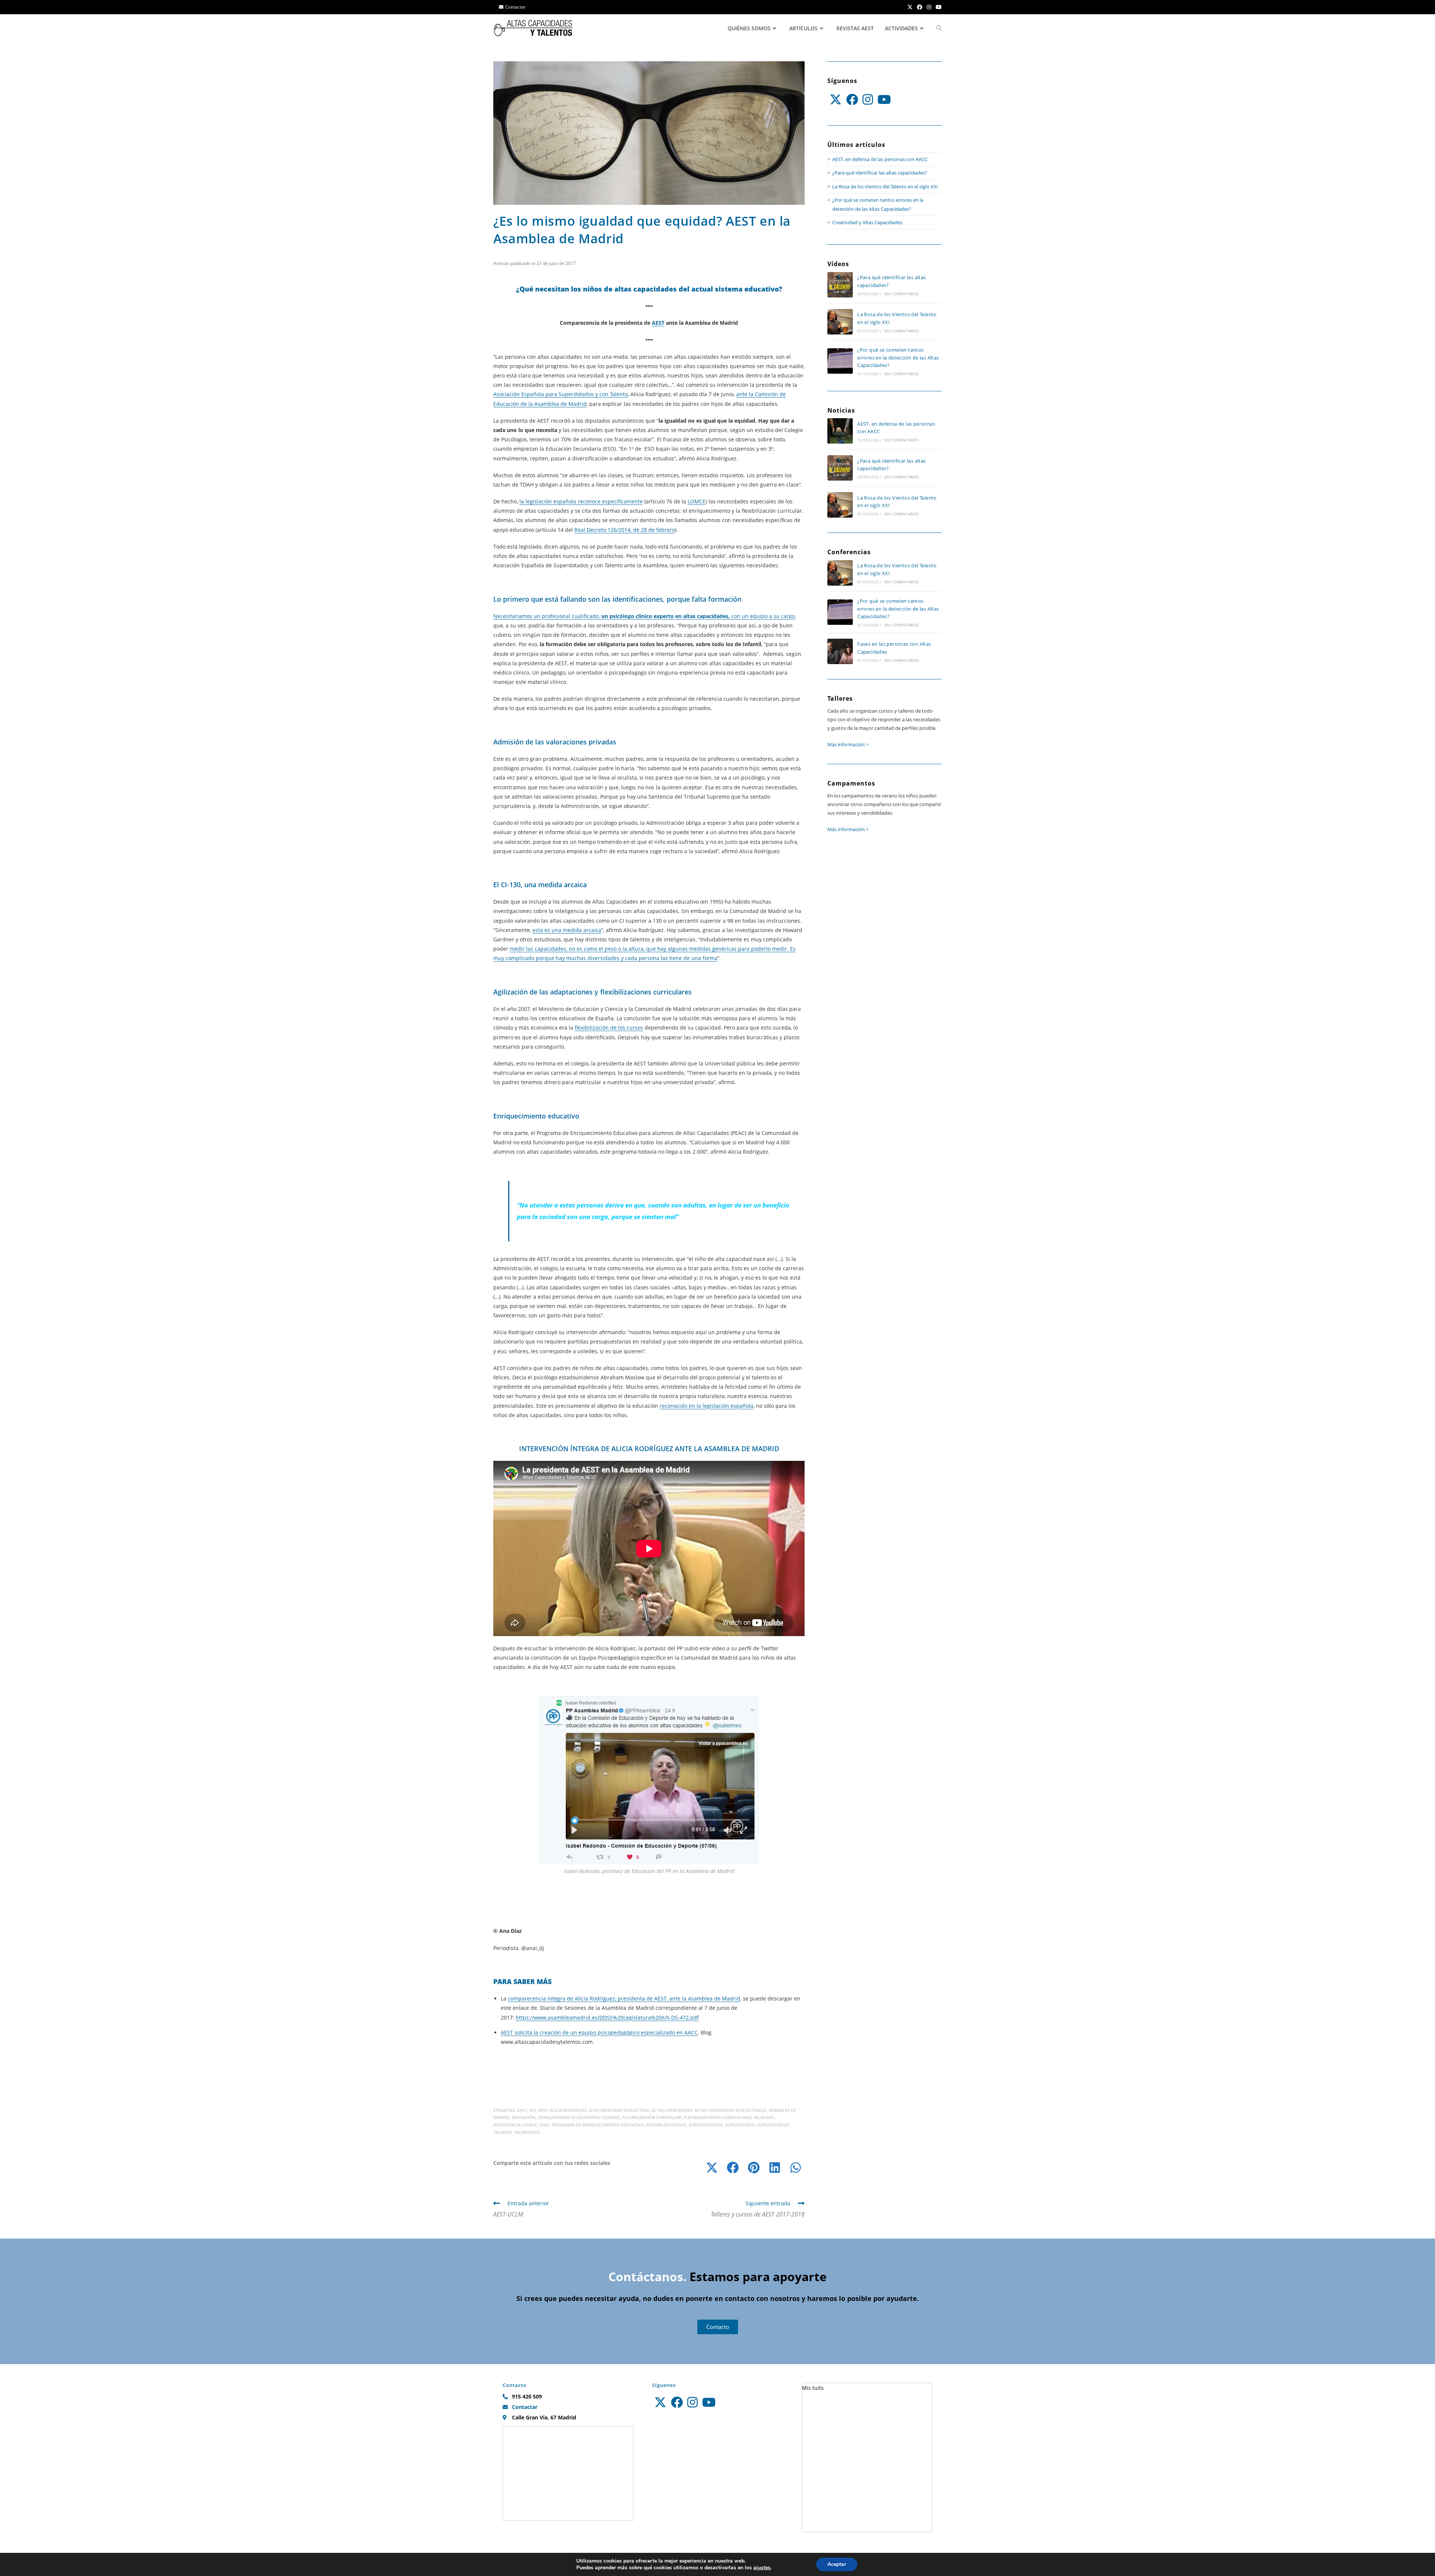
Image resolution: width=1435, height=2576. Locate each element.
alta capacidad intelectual (619, 2110)
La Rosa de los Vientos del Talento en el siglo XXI (885, 186)
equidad (611, 2117)
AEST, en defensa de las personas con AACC (880, 159)
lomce (530, 2125)
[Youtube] (884, 99)
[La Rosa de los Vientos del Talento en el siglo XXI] (840, 322)
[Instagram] (868, 99)
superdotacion (706, 2125)
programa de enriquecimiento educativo (598, 2125)
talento (502, 2132)
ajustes (762, 2568)
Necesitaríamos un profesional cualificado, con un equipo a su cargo (644, 616)
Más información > (848, 744)
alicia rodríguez (568, 2110)
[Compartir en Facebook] (733, 2168)
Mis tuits (813, 2388)
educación (524, 2117)
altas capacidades (672, 2110)
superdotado (740, 2125)
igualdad (764, 2117)
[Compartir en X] (712, 2168)
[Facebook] (852, 99)
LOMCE (697, 501)
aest (543, 2110)
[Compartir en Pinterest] (754, 2168)
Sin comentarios (902, 294)
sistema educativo (666, 2125)
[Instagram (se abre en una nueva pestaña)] (929, 7)
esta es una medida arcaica (567, 930)
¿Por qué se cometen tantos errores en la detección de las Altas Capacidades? (898, 358)
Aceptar (837, 2564)
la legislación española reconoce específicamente (581, 501)
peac (544, 2125)
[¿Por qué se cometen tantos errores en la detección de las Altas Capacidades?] (840, 361)
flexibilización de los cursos (609, 1028)
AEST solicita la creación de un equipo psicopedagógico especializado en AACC (599, 2032)
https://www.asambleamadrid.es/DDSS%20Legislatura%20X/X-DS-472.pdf (607, 2017)
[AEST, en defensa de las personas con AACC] (840, 431)
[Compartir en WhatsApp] (796, 2168)
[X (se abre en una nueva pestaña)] (910, 7)
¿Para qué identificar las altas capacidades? (880, 173)
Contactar (516, 7)
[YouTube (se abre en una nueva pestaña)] (938, 7)
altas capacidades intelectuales (730, 2110)
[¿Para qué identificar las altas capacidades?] (840, 285)
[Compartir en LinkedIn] (775, 2168)
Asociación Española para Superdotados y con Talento (561, 394)
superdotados (773, 2125)
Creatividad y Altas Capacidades (867, 222)
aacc (522, 2110)
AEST (658, 323)
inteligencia (507, 2125)
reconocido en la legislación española (706, 1406)
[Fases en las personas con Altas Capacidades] (840, 651)
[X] (836, 99)
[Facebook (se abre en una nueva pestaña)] (920, 7)
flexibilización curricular (652, 2117)
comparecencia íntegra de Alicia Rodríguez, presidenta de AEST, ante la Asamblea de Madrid (624, 1998)
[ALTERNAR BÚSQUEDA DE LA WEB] (939, 28)
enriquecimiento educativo (569, 2117)
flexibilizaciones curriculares (717, 2117)
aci (533, 2110)
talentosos (527, 2132)
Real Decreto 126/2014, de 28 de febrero (625, 530)
